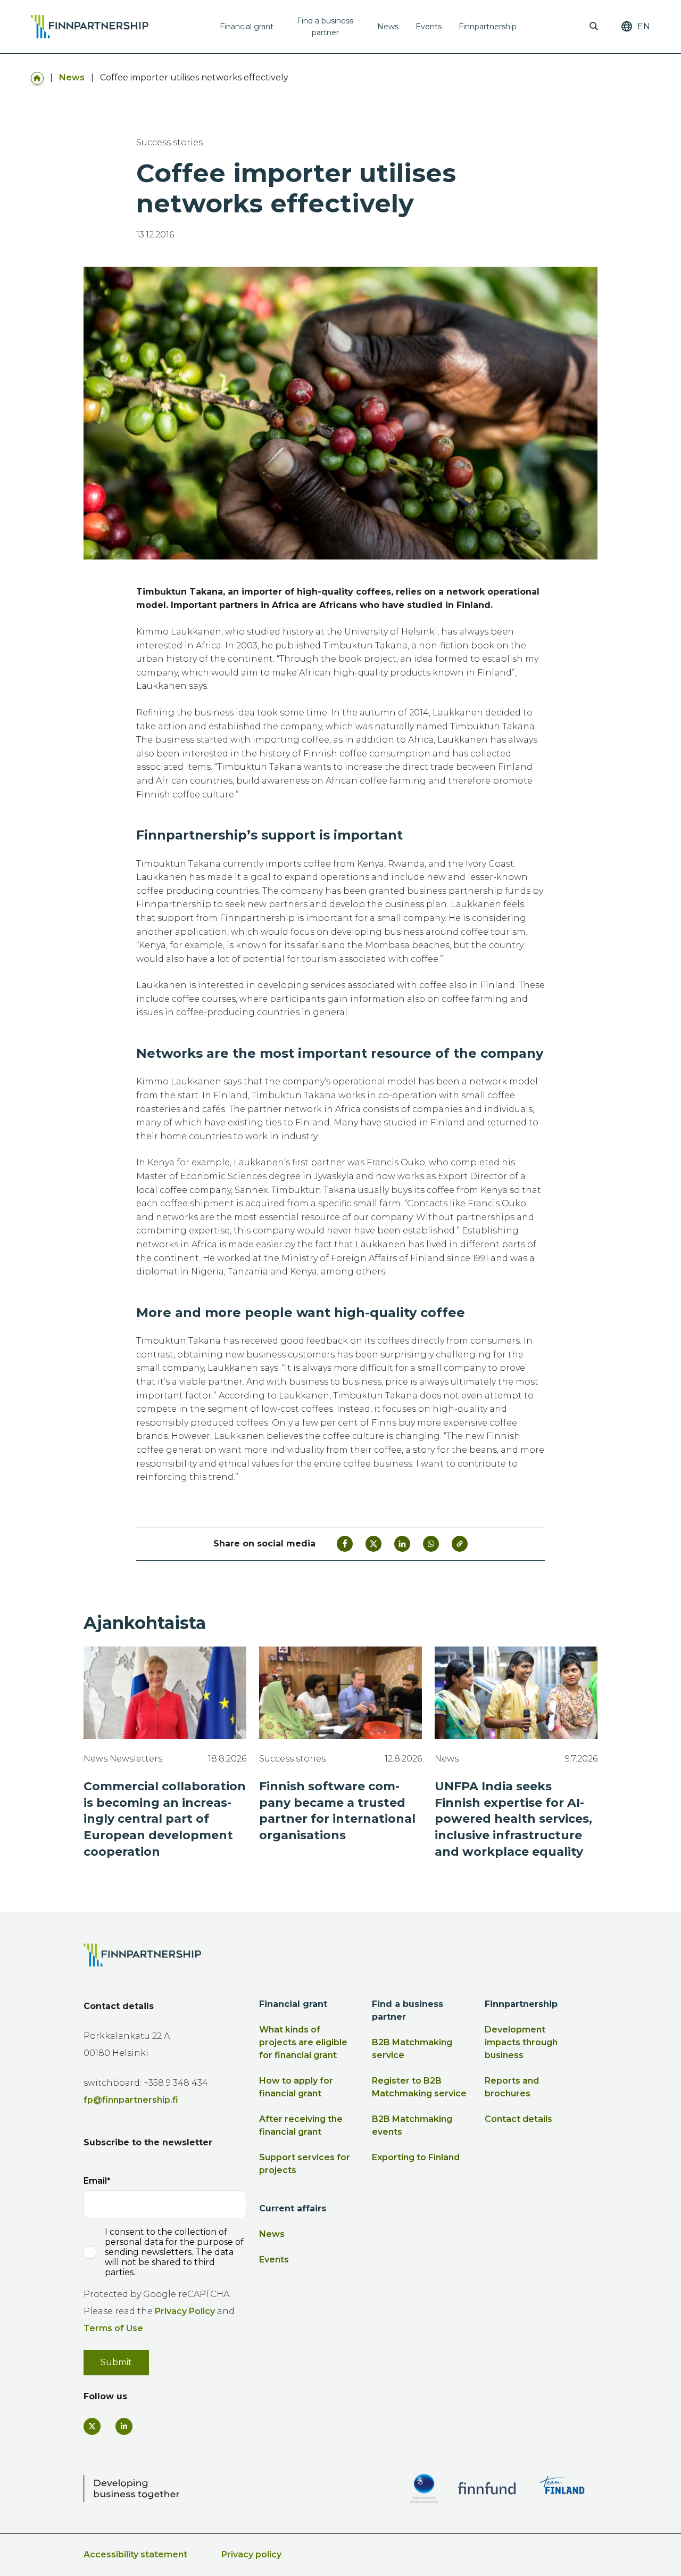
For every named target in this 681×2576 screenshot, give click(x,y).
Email (95, 2181)
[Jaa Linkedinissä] (402, 1544)
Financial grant (247, 27)
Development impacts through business (521, 2042)
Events (429, 27)
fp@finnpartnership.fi (131, 2100)
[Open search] (594, 27)
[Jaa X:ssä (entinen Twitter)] (373, 1544)
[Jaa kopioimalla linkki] (460, 1544)
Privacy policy (251, 2554)
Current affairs (293, 2208)
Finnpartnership (488, 27)
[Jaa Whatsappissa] (431, 1544)
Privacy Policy (185, 2311)
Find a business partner (325, 27)
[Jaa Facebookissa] (345, 1544)
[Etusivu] (37, 77)
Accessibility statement (135, 2554)
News (388, 27)
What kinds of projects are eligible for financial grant (303, 2042)
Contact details (518, 2119)
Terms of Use (113, 2328)
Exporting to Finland (416, 2157)
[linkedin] (124, 2426)
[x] (92, 2426)
